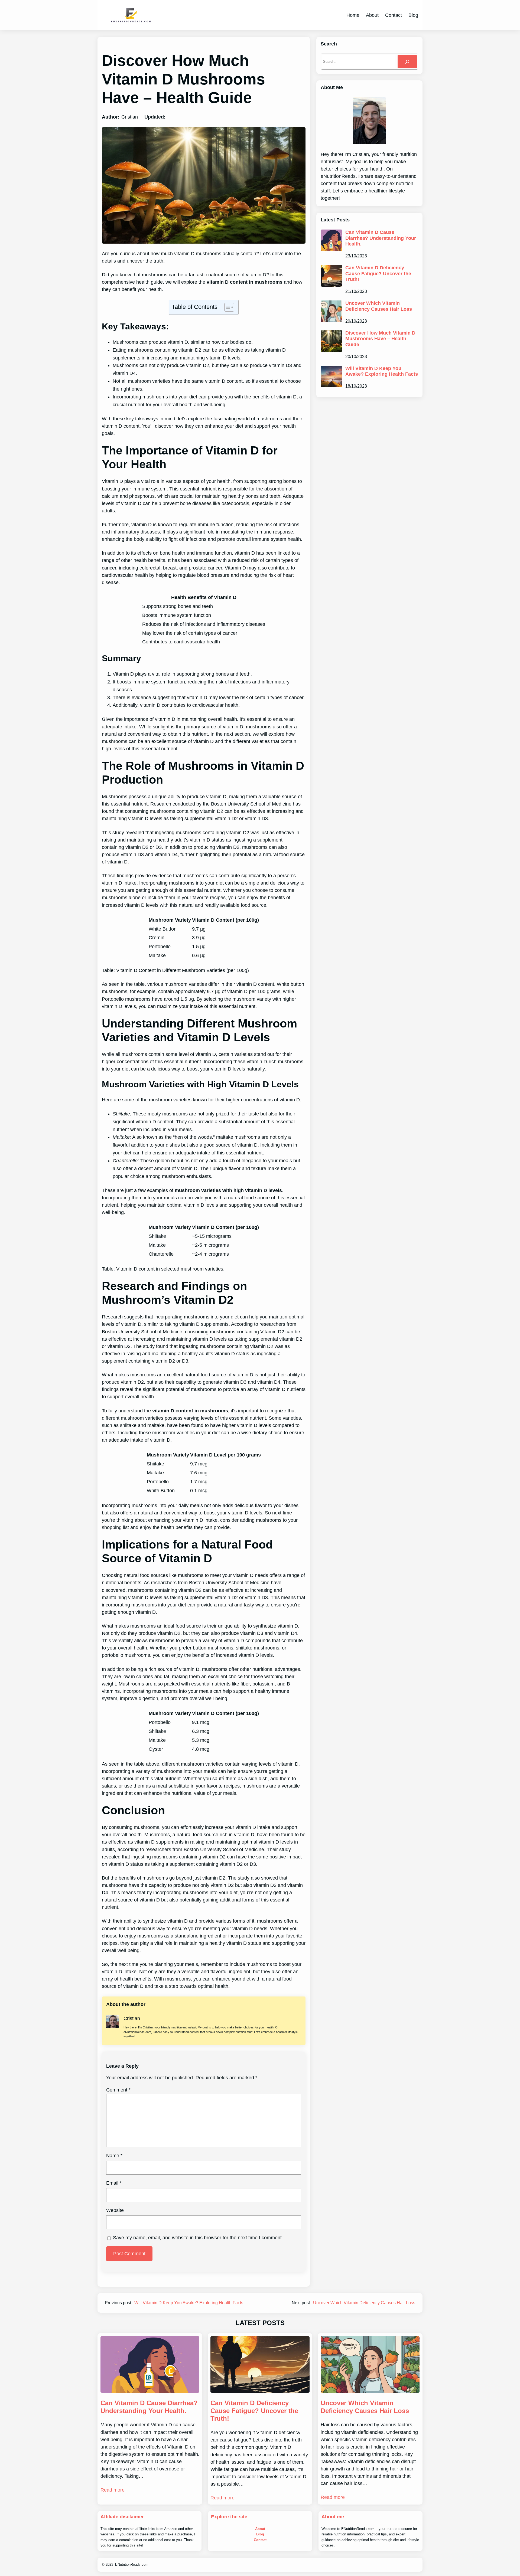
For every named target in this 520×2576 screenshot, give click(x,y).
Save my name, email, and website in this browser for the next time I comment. (198, 2238)
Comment (118, 2090)
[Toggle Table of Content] (227, 307)
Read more (113, 2490)
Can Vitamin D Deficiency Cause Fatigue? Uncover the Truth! (378, 274)
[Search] (407, 62)
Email (114, 2183)
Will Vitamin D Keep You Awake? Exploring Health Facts (382, 371)
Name (114, 2156)
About (260, 2529)
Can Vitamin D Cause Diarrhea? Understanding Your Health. (381, 238)
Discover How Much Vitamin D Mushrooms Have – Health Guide (380, 339)
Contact (260, 2540)
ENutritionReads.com (132, 2564)
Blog (260, 2534)
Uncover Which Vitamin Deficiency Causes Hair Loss (379, 306)
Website (115, 2210)
